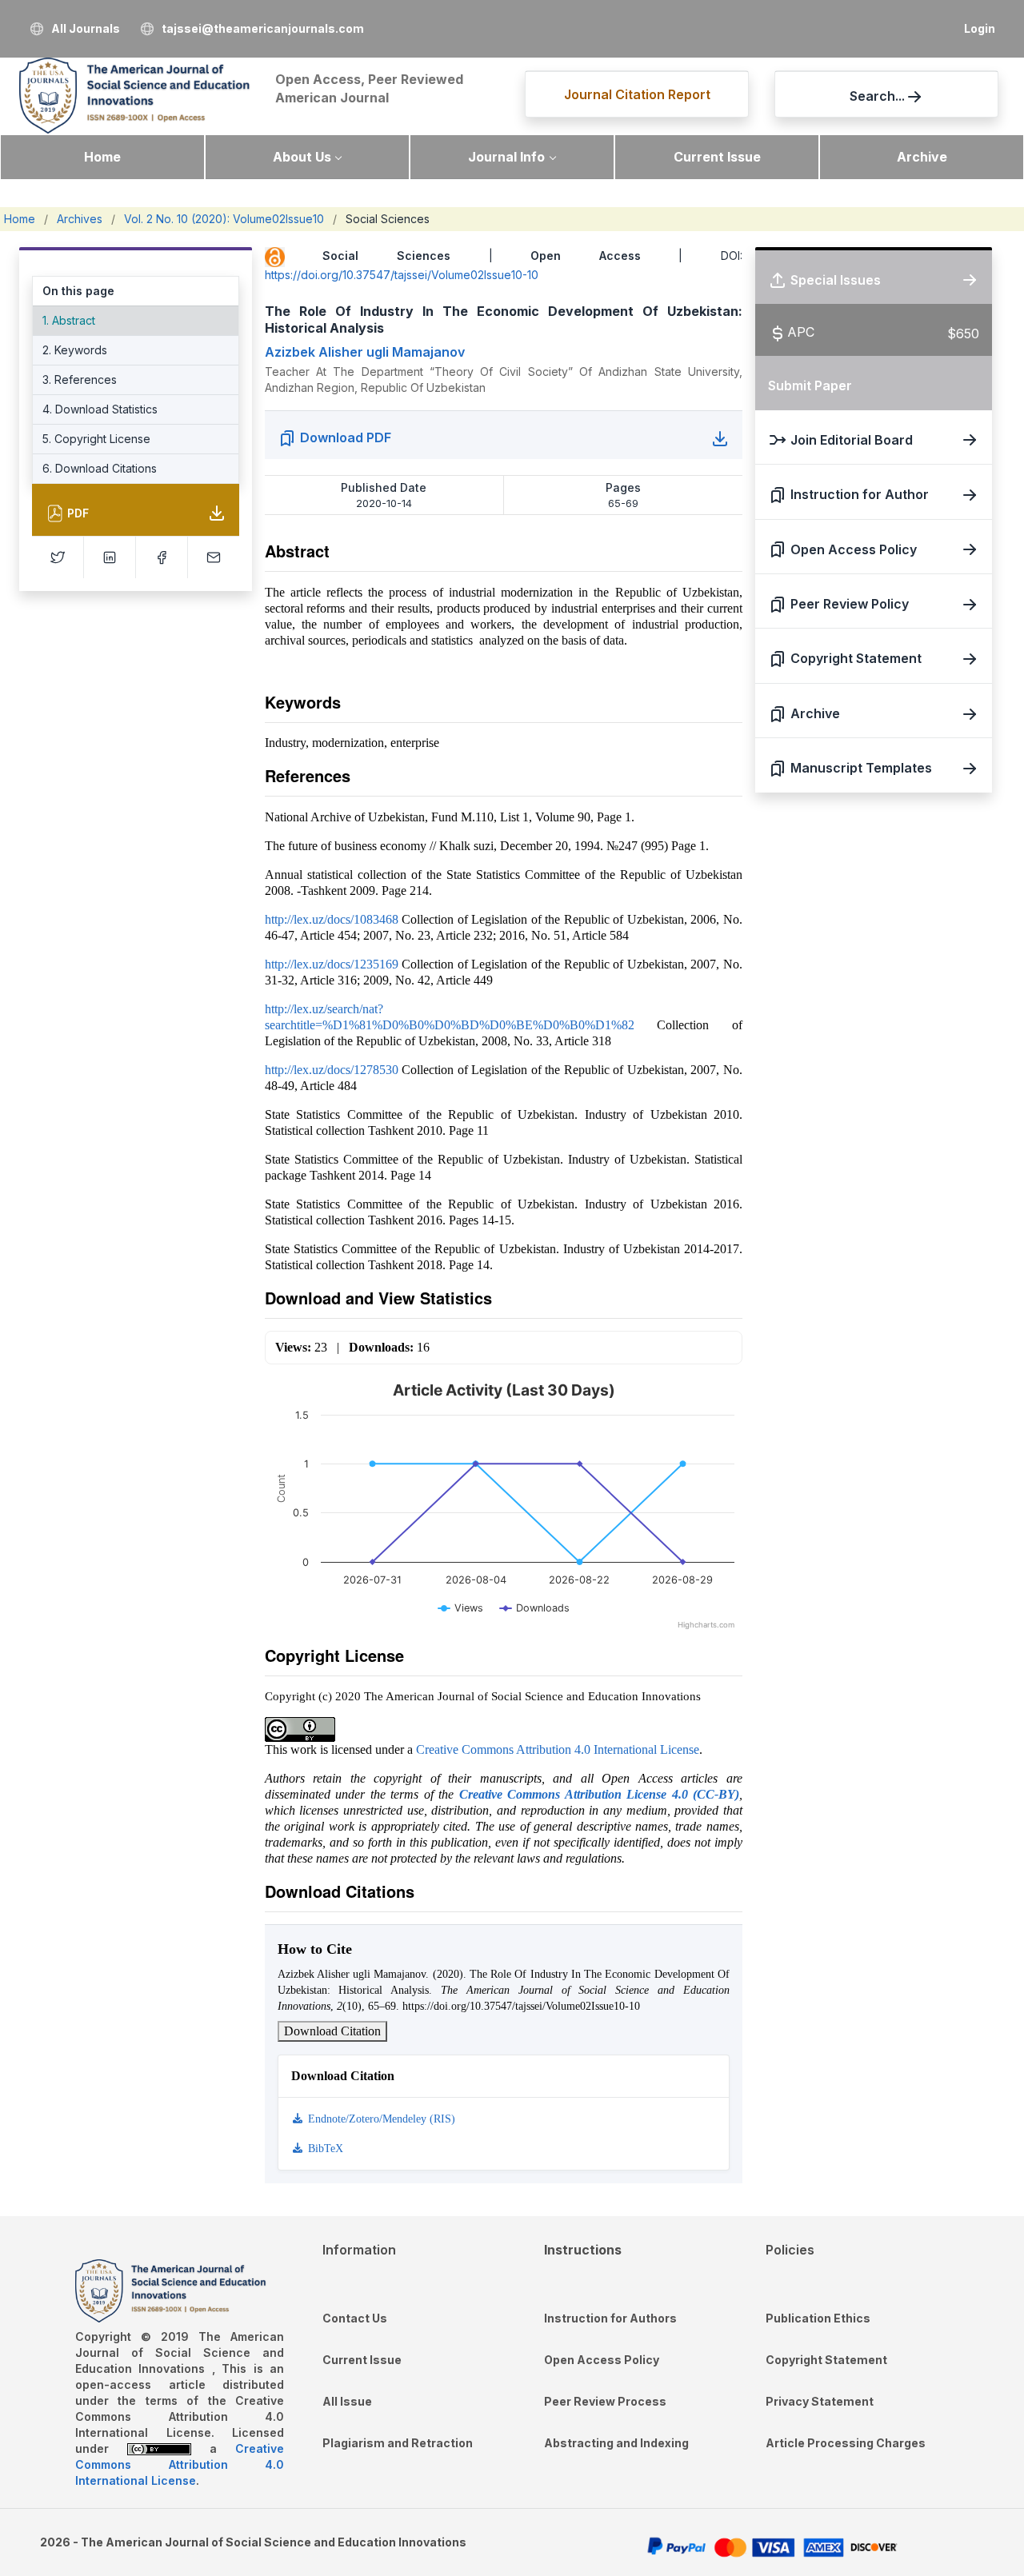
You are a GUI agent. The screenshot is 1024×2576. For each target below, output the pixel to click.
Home (102, 157)
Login (980, 28)
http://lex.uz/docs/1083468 (332, 919)
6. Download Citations (100, 468)
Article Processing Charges (846, 2443)
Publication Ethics (818, 2318)
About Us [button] (302, 157)
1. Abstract (69, 320)
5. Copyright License (96, 439)
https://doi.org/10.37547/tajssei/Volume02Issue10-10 (402, 275)
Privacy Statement (820, 2401)
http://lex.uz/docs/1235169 (332, 964)
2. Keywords (75, 350)
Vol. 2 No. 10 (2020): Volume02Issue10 (224, 219)
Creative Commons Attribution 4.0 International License (558, 1749)
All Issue (347, 2401)
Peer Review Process (605, 2401)
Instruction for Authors (610, 2318)
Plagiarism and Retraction (398, 2443)
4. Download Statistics (100, 409)
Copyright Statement (826, 2360)
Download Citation (332, 2031)
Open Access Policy (602, 2360)
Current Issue (717, 157)
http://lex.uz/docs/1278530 (332, 1070)
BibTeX (324, 2149)
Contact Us (355, 2318)
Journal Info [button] (506, 157)
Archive (922, 157)
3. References (80, 379)
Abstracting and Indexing (616, 2443)
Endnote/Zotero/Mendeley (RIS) (380, 2119)
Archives (80, 219)
